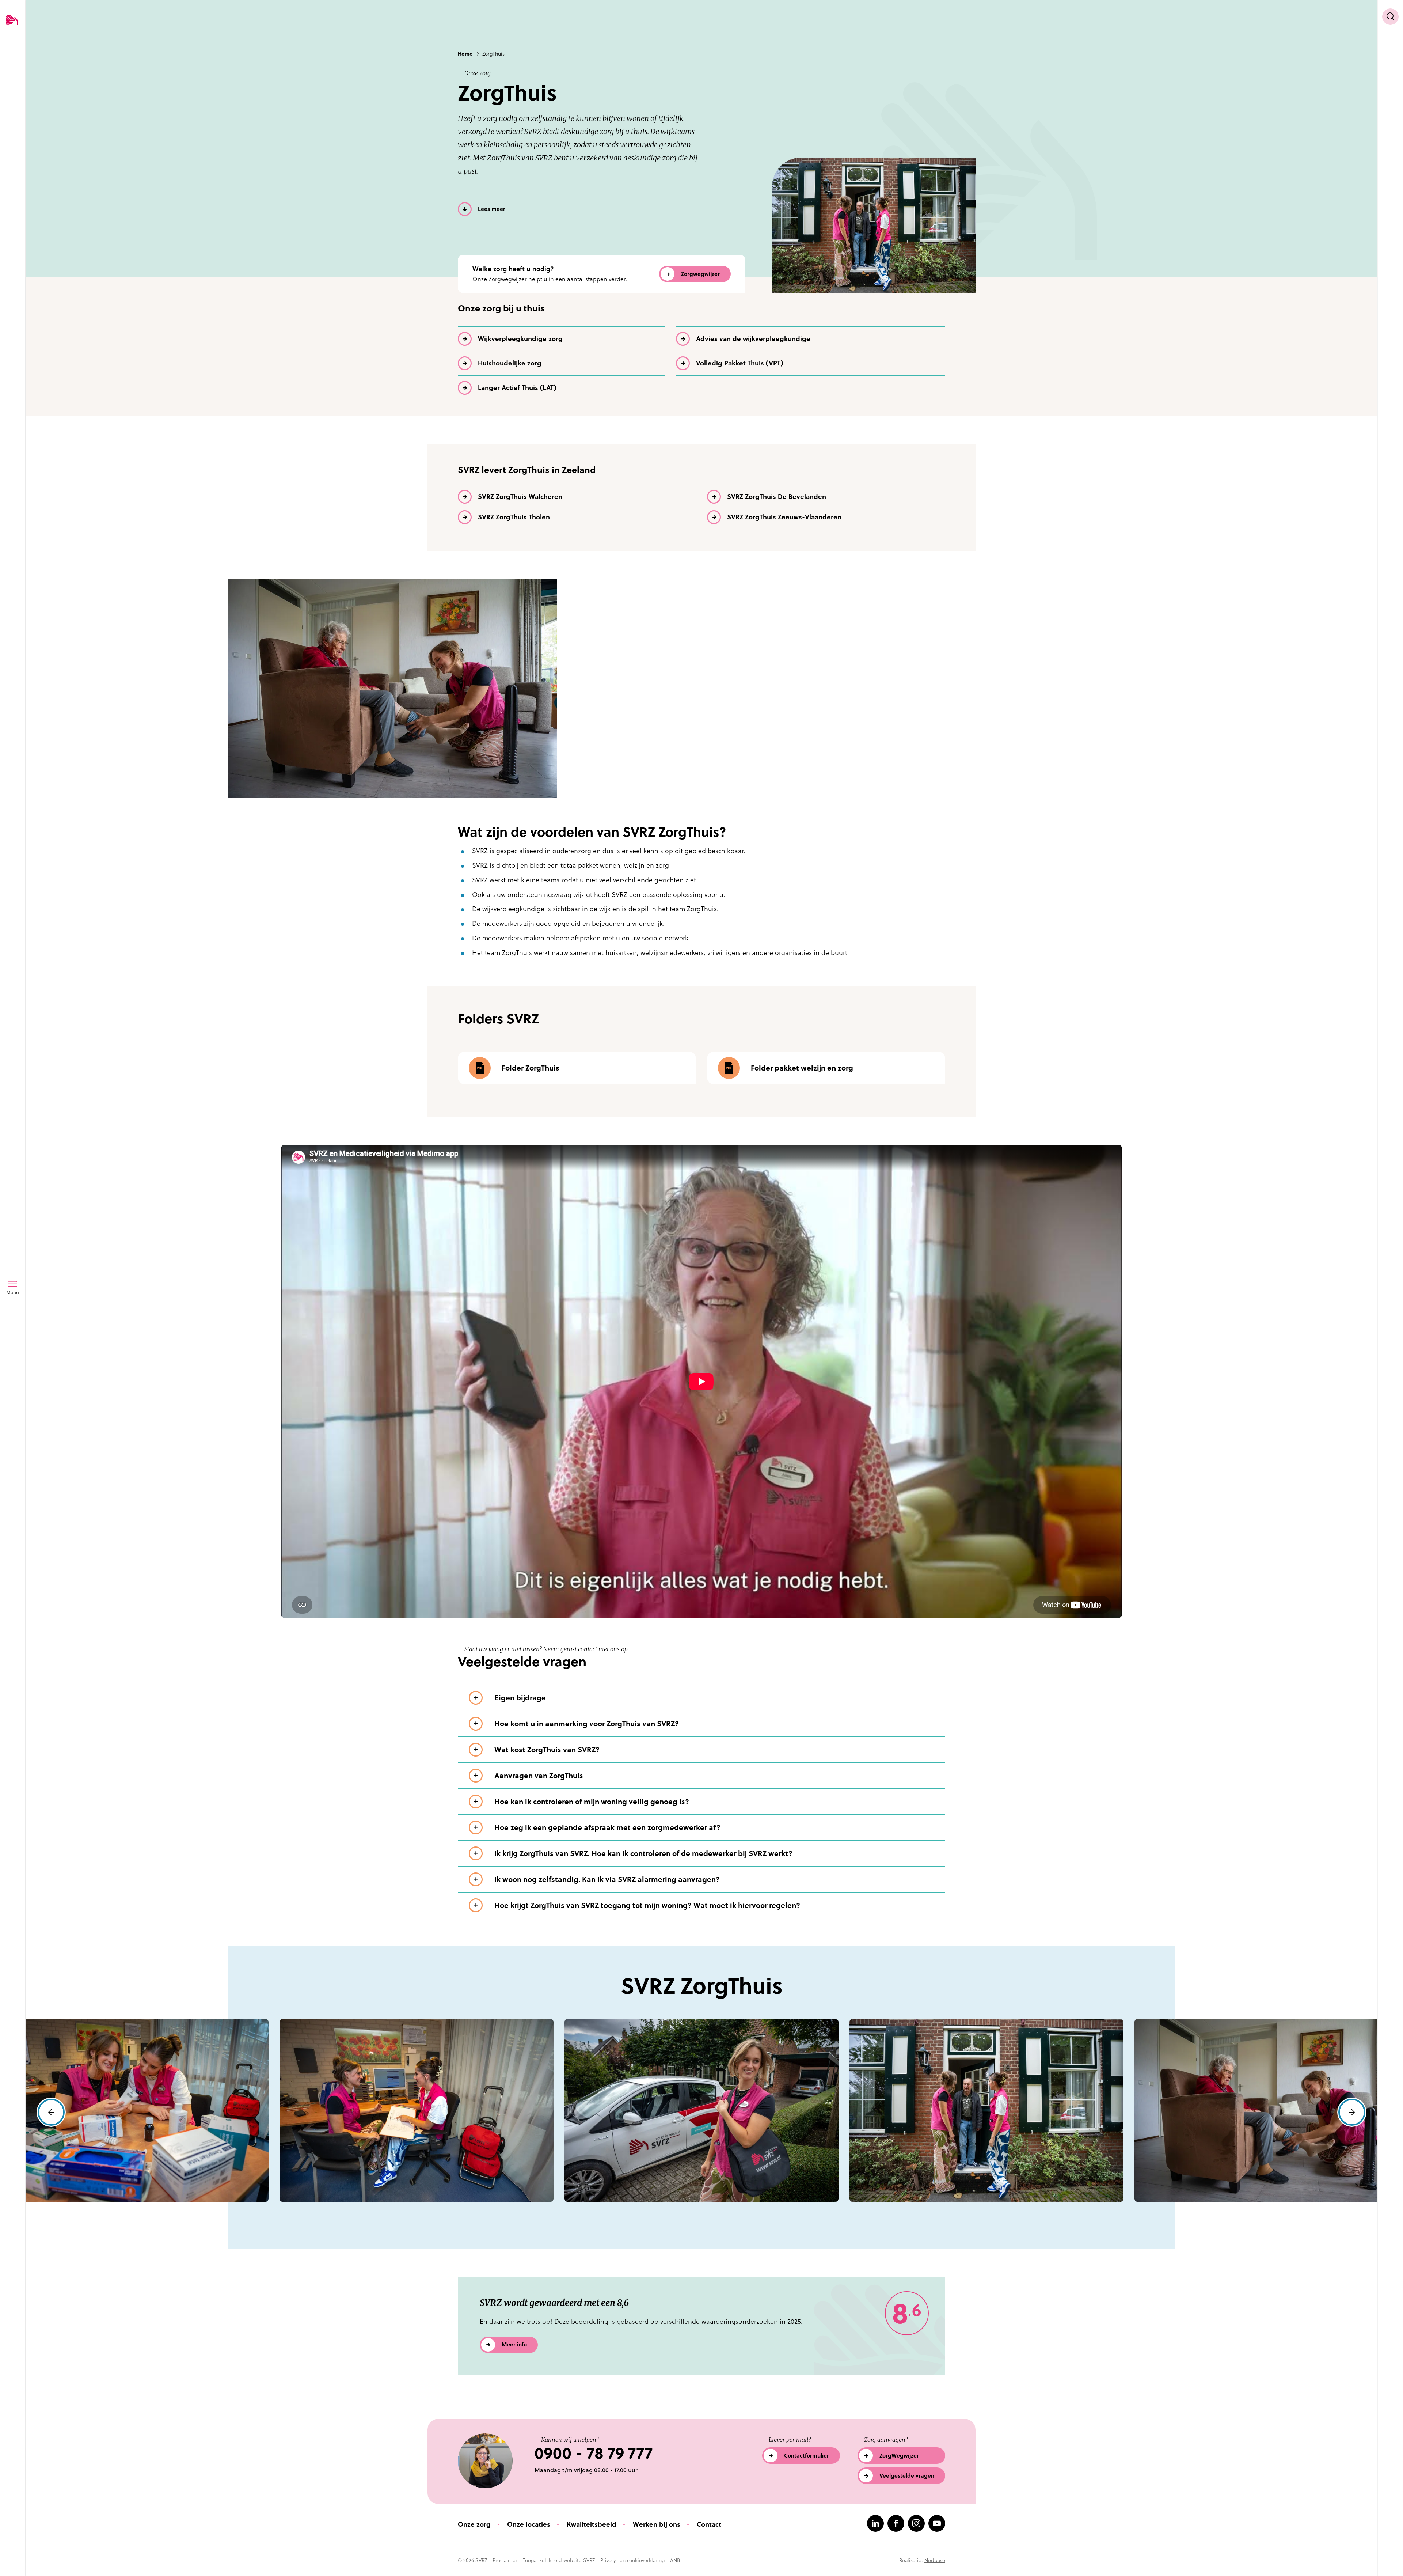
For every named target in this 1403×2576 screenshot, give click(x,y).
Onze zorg (474, 2524)
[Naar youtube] (937, 2523)
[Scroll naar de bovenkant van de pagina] (1390, 2557)
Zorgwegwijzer (700, 274)
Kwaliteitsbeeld (592, 2524)
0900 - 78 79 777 (594, 2453)
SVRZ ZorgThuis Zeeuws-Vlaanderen (784, 517)
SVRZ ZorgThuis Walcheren (520, 497)
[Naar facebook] (896, 2523)
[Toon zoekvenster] (1390, 17)
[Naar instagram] (916, 2523)
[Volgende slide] (1352, 2112)
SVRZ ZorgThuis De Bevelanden (777, 497)
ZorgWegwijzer (899, 2456)
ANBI (676, 2560)
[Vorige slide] (51, 2112)
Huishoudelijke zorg (510, 363)
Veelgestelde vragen (907, 2476)
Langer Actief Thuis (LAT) (517, 388)
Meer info (514, 2344)
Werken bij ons (657, 2524)
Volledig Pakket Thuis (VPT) (740, 363)
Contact (709, 2524)
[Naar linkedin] (875, 2523)
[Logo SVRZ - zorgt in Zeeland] (12, 20)
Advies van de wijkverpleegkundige (753, 339)
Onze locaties (529, 2524)
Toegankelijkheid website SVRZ (559, 2560)
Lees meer (492, 209)
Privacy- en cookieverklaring (632, 2560)
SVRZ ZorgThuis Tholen (514, 517)
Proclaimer (505, 2560)
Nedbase (935, 2560)
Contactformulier (807, 2456)
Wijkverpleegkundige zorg (520, 339)
